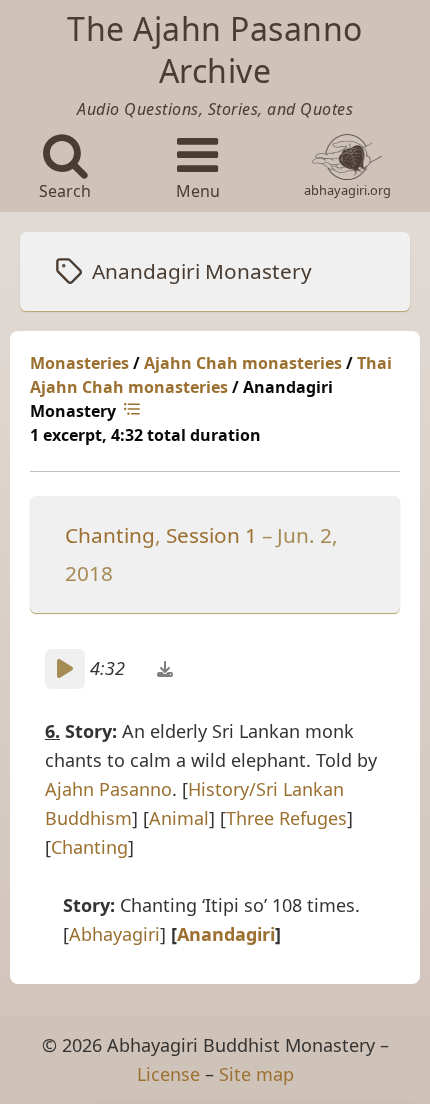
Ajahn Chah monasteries (243, 363)
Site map (256, 1074)
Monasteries (79, 363)
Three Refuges (286, 818)
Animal (179, 818)
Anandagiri (226, 934)
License (168, 1074)
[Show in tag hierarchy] (134, 411)
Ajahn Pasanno (108, 789)
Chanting (110, 535)
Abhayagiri (114, 934)
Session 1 (211, 535)
